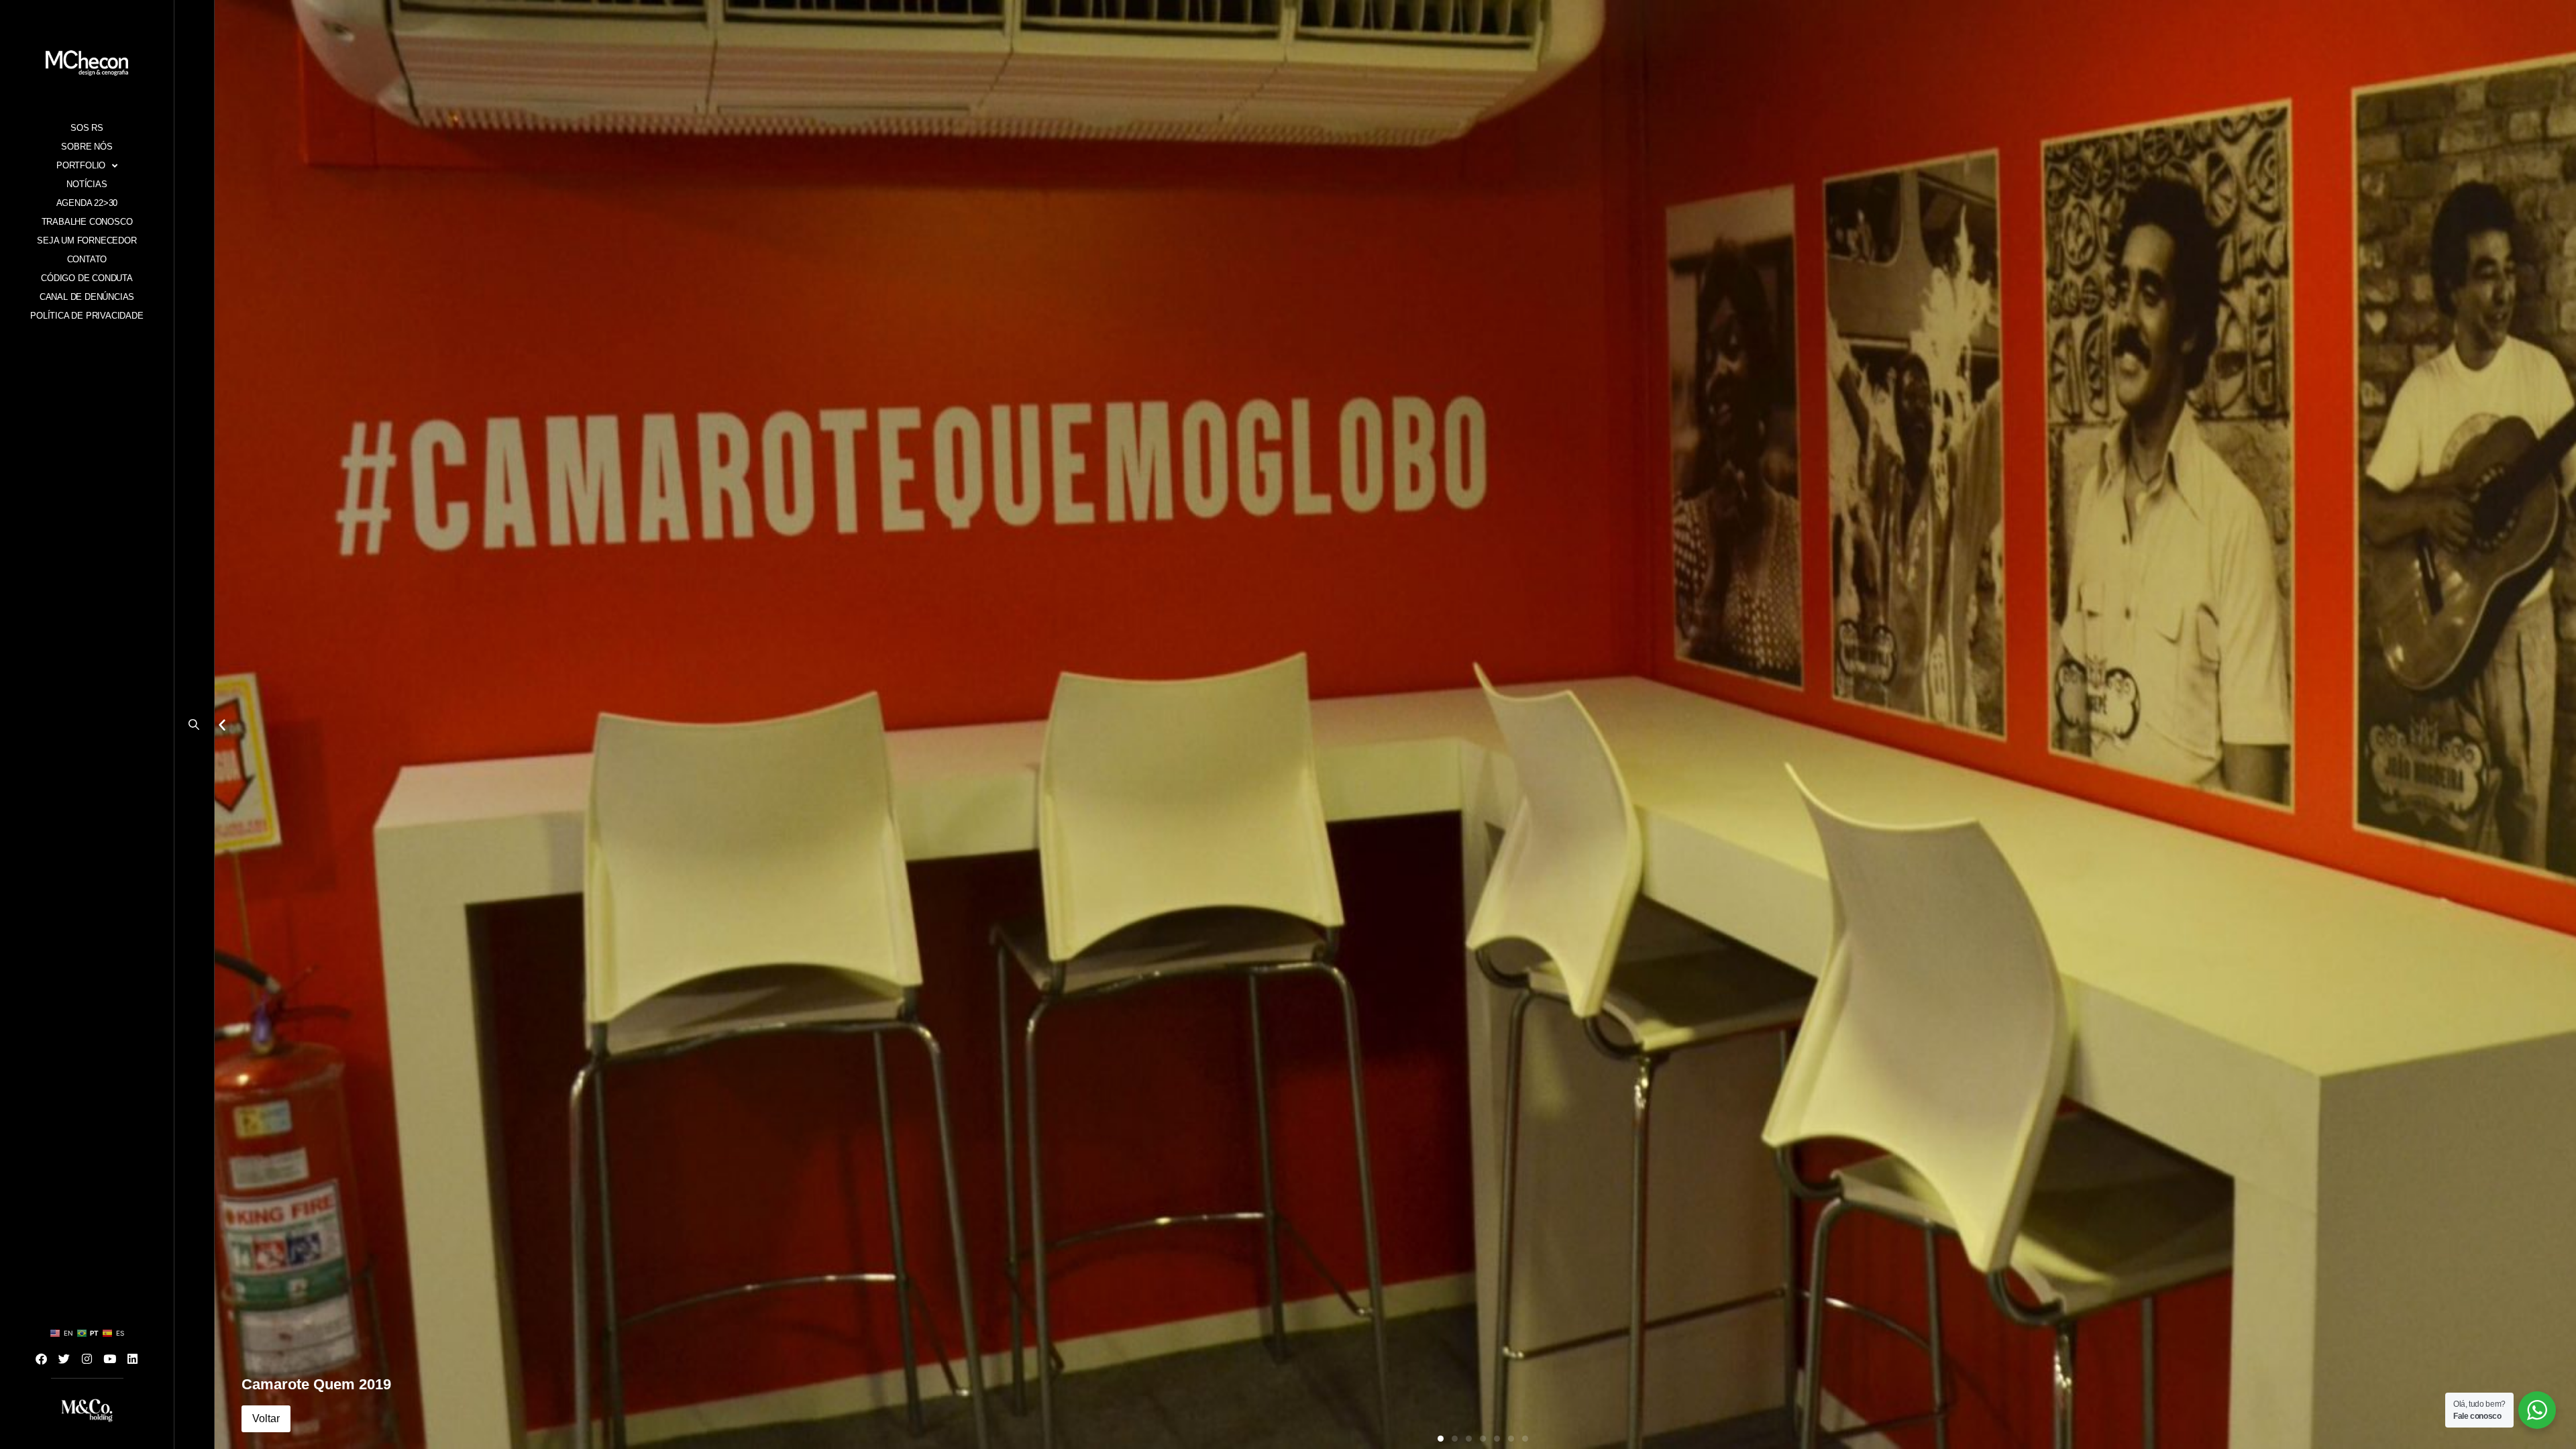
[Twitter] (64, 1358)
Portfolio (81, 165)
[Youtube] (110, 1358)
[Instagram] (87, 1358)
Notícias (87, 184)
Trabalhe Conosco (87, 222)
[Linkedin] (133, 1358)
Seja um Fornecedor (87, 240)
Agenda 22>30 (87, 203)
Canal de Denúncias (87, 297)
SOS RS (87, 128)
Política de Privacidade (87, 316)
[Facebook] (42, 1358)
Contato (87, 259)
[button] (194, 728)
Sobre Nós (87, 147)
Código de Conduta (87, 278)
